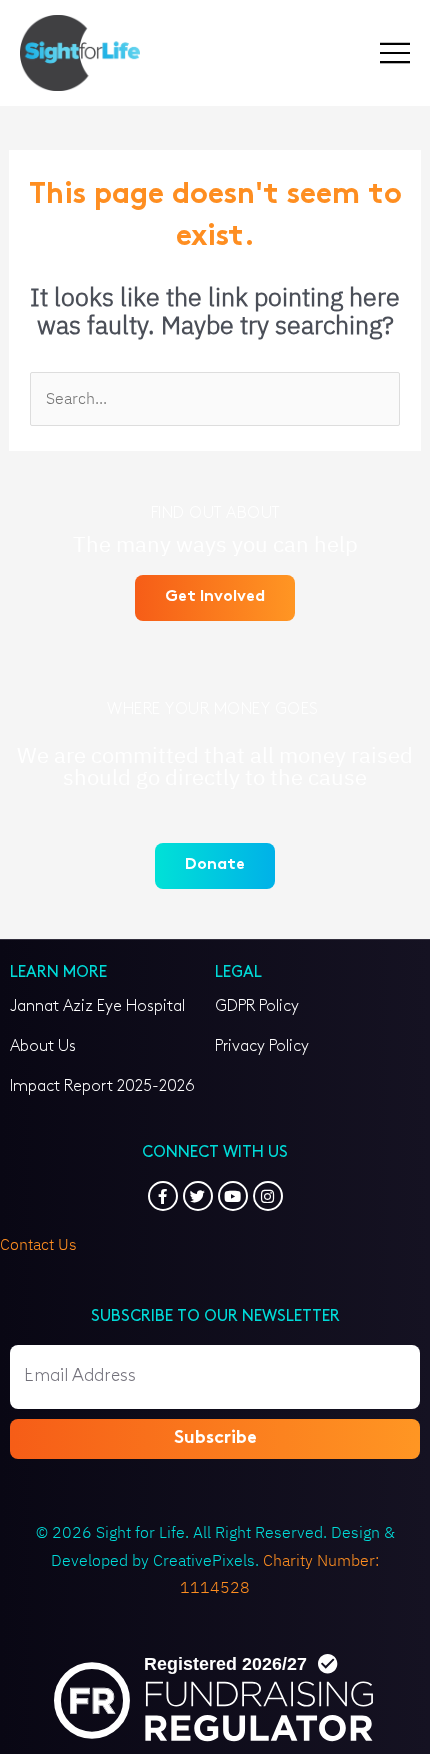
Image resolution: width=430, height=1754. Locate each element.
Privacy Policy (262, 1046)
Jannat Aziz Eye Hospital (97, 1006)
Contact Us (38, 1244)
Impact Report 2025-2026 (102, 1086)
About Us (43, 1046)
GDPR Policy (257, 1006)
